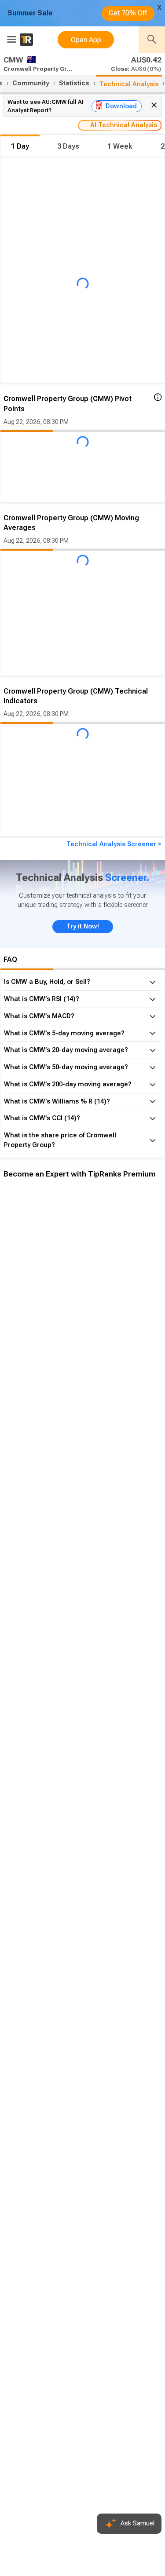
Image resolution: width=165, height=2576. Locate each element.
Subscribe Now (47, 1336)
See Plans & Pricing (118, 1336)
